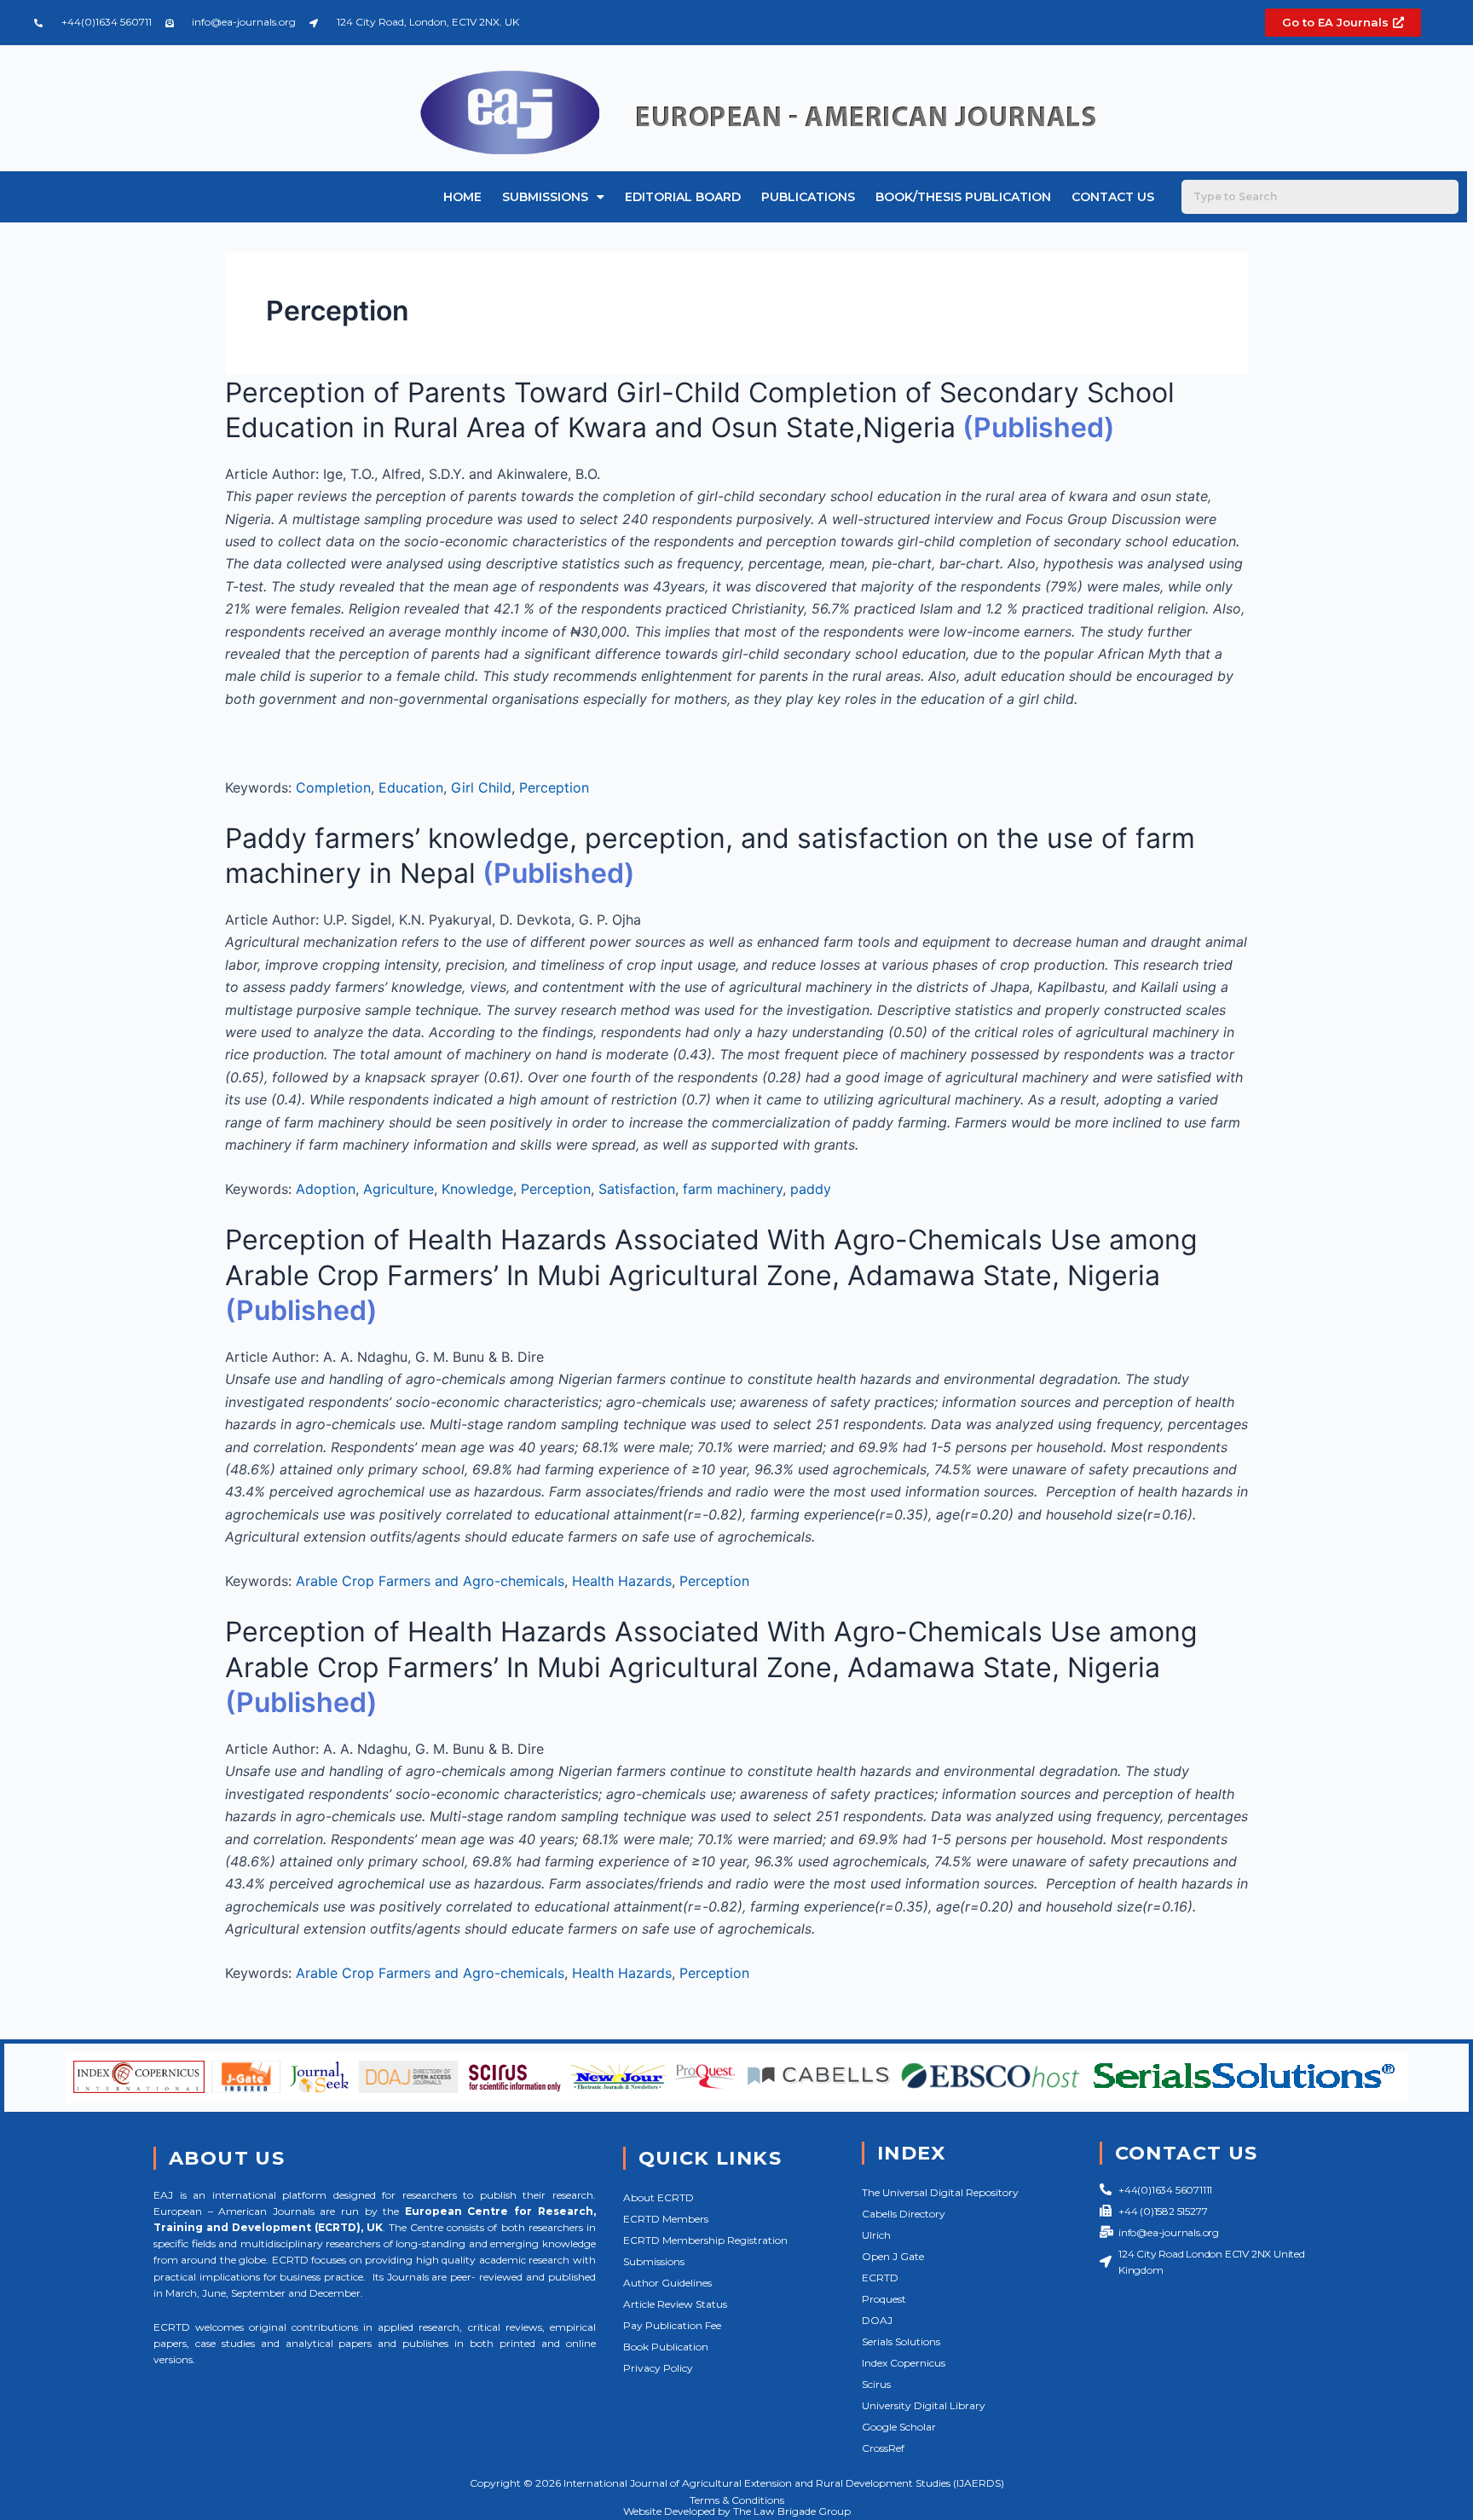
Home (462, 197)
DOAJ (877, 2320)
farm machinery (733, 1189)
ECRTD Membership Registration (705, 2240)
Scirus (876, 2384)
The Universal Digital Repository (940, 2192)
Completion (333, 787)
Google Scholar (899, 2427)
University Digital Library (924, 2405)
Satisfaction (637, 1189)
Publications (808, 197)
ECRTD (880, 2278)
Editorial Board (683, 197)
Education (411, 787)
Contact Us (1113, 197)
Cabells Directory (904, 2214)
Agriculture (399, 1189)
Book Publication (666, 2347)
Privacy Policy (658, 2368)
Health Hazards (622, 1581)
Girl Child (481, 787)
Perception (554, 787)
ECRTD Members (666, 2219)
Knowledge (477, 1189)
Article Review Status (675, 2304)
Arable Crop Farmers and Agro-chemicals (430, 1581)
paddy (811, 1189)
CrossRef (883, 2448)
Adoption (326, 1189)
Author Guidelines (667, 2283)
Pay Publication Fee (672, 2325)
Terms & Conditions (737, 2500)
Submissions (545, 197)
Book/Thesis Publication (963, 197)
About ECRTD (659, 2197)
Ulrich (876, 2235)
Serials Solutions (901, 2341)
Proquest (884, 2299)
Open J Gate (893, 2256)
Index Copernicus (904, 2363)
